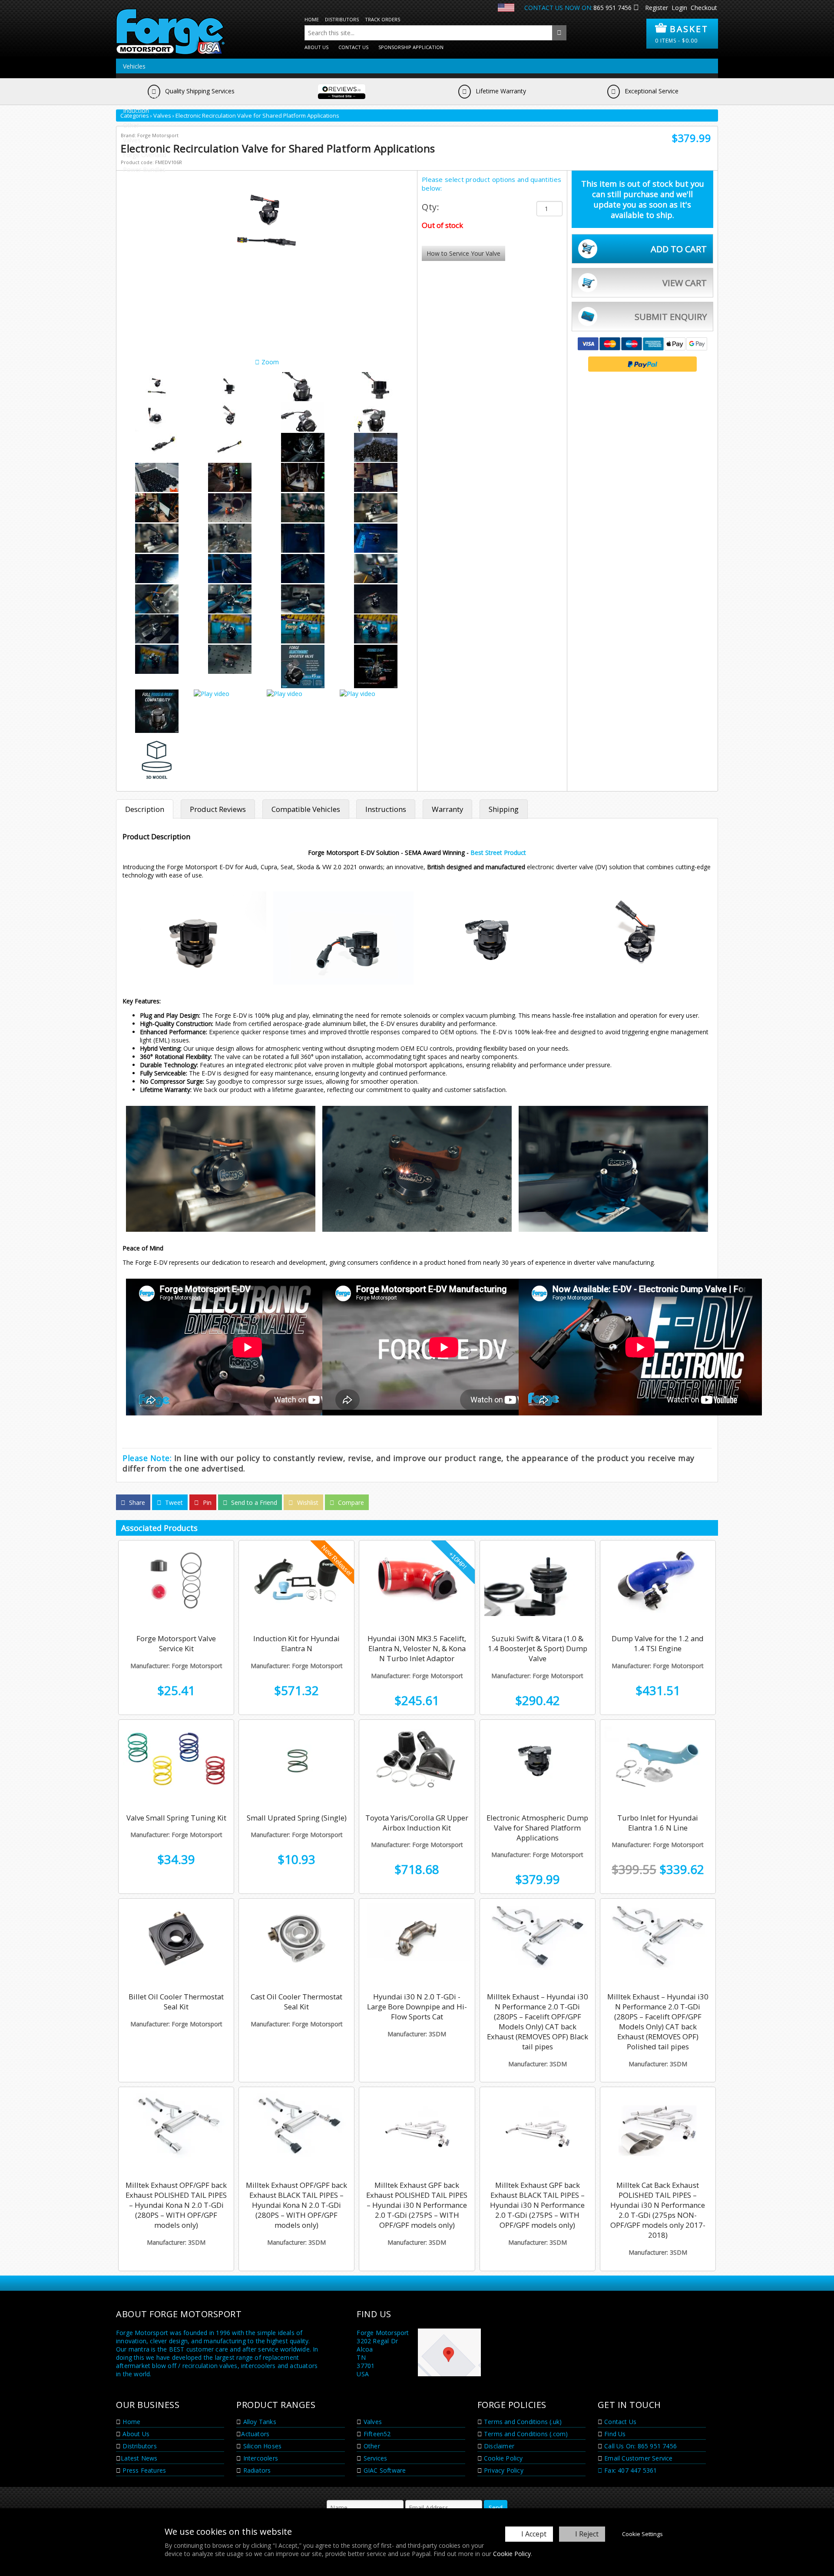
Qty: (430, 207)
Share (136, 1502)
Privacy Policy (503, 2470)
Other (131, 125)
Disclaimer (498, 2446)
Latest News (139, 2458)
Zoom (269, 362)
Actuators (255, 2434)
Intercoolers (260, 2458)
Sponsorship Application (411, 47)
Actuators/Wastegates (154, 81)
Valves (132, 140)
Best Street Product (498, 853)
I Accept (534, 2534)
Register (657, 8)
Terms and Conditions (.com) (525, 2434)
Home (312, 19)
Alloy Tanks (258, 2422)
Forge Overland (145, 155)
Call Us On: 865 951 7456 (640, 2446)
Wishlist (307, 1502)
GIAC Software (384, 2470)
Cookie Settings (642, 2534)
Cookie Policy (512, 2554)
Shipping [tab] (504, 809)
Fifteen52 (376, 2434)
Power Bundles (144, 170)
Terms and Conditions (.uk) (522, 2422)
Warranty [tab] (447, 809)
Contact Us (353, 47)
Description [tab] (145, 809)
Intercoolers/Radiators (154, 96)
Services (375, 2458)
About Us (316, 47)
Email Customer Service (638, 2458)
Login (679, 8)
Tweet (173, 1502)
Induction (136, 110)
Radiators (256, 2470)
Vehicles (134, 66)
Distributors (342, 19)
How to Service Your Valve (463, 253)
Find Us (614, 2434)
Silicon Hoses (261, 2446)
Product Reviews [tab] (218, 809)
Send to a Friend (253, 1502)
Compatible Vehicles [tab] (306, 809)
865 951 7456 (612, 8)
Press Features (143, 2470)
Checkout (704, 8)
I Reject (587, 2534)
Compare (350, 1502)
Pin (206, 1502)
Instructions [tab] (386, 809)
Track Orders (382, 19)
